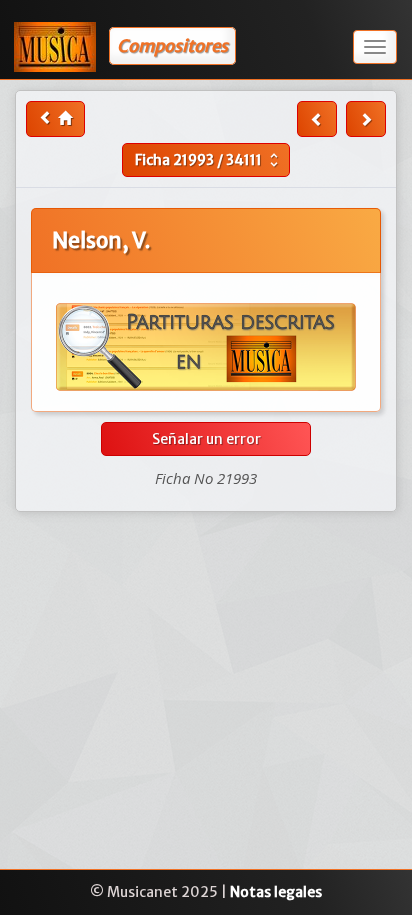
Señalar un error (206, 439)
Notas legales (276, 892)
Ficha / (209, 160)
